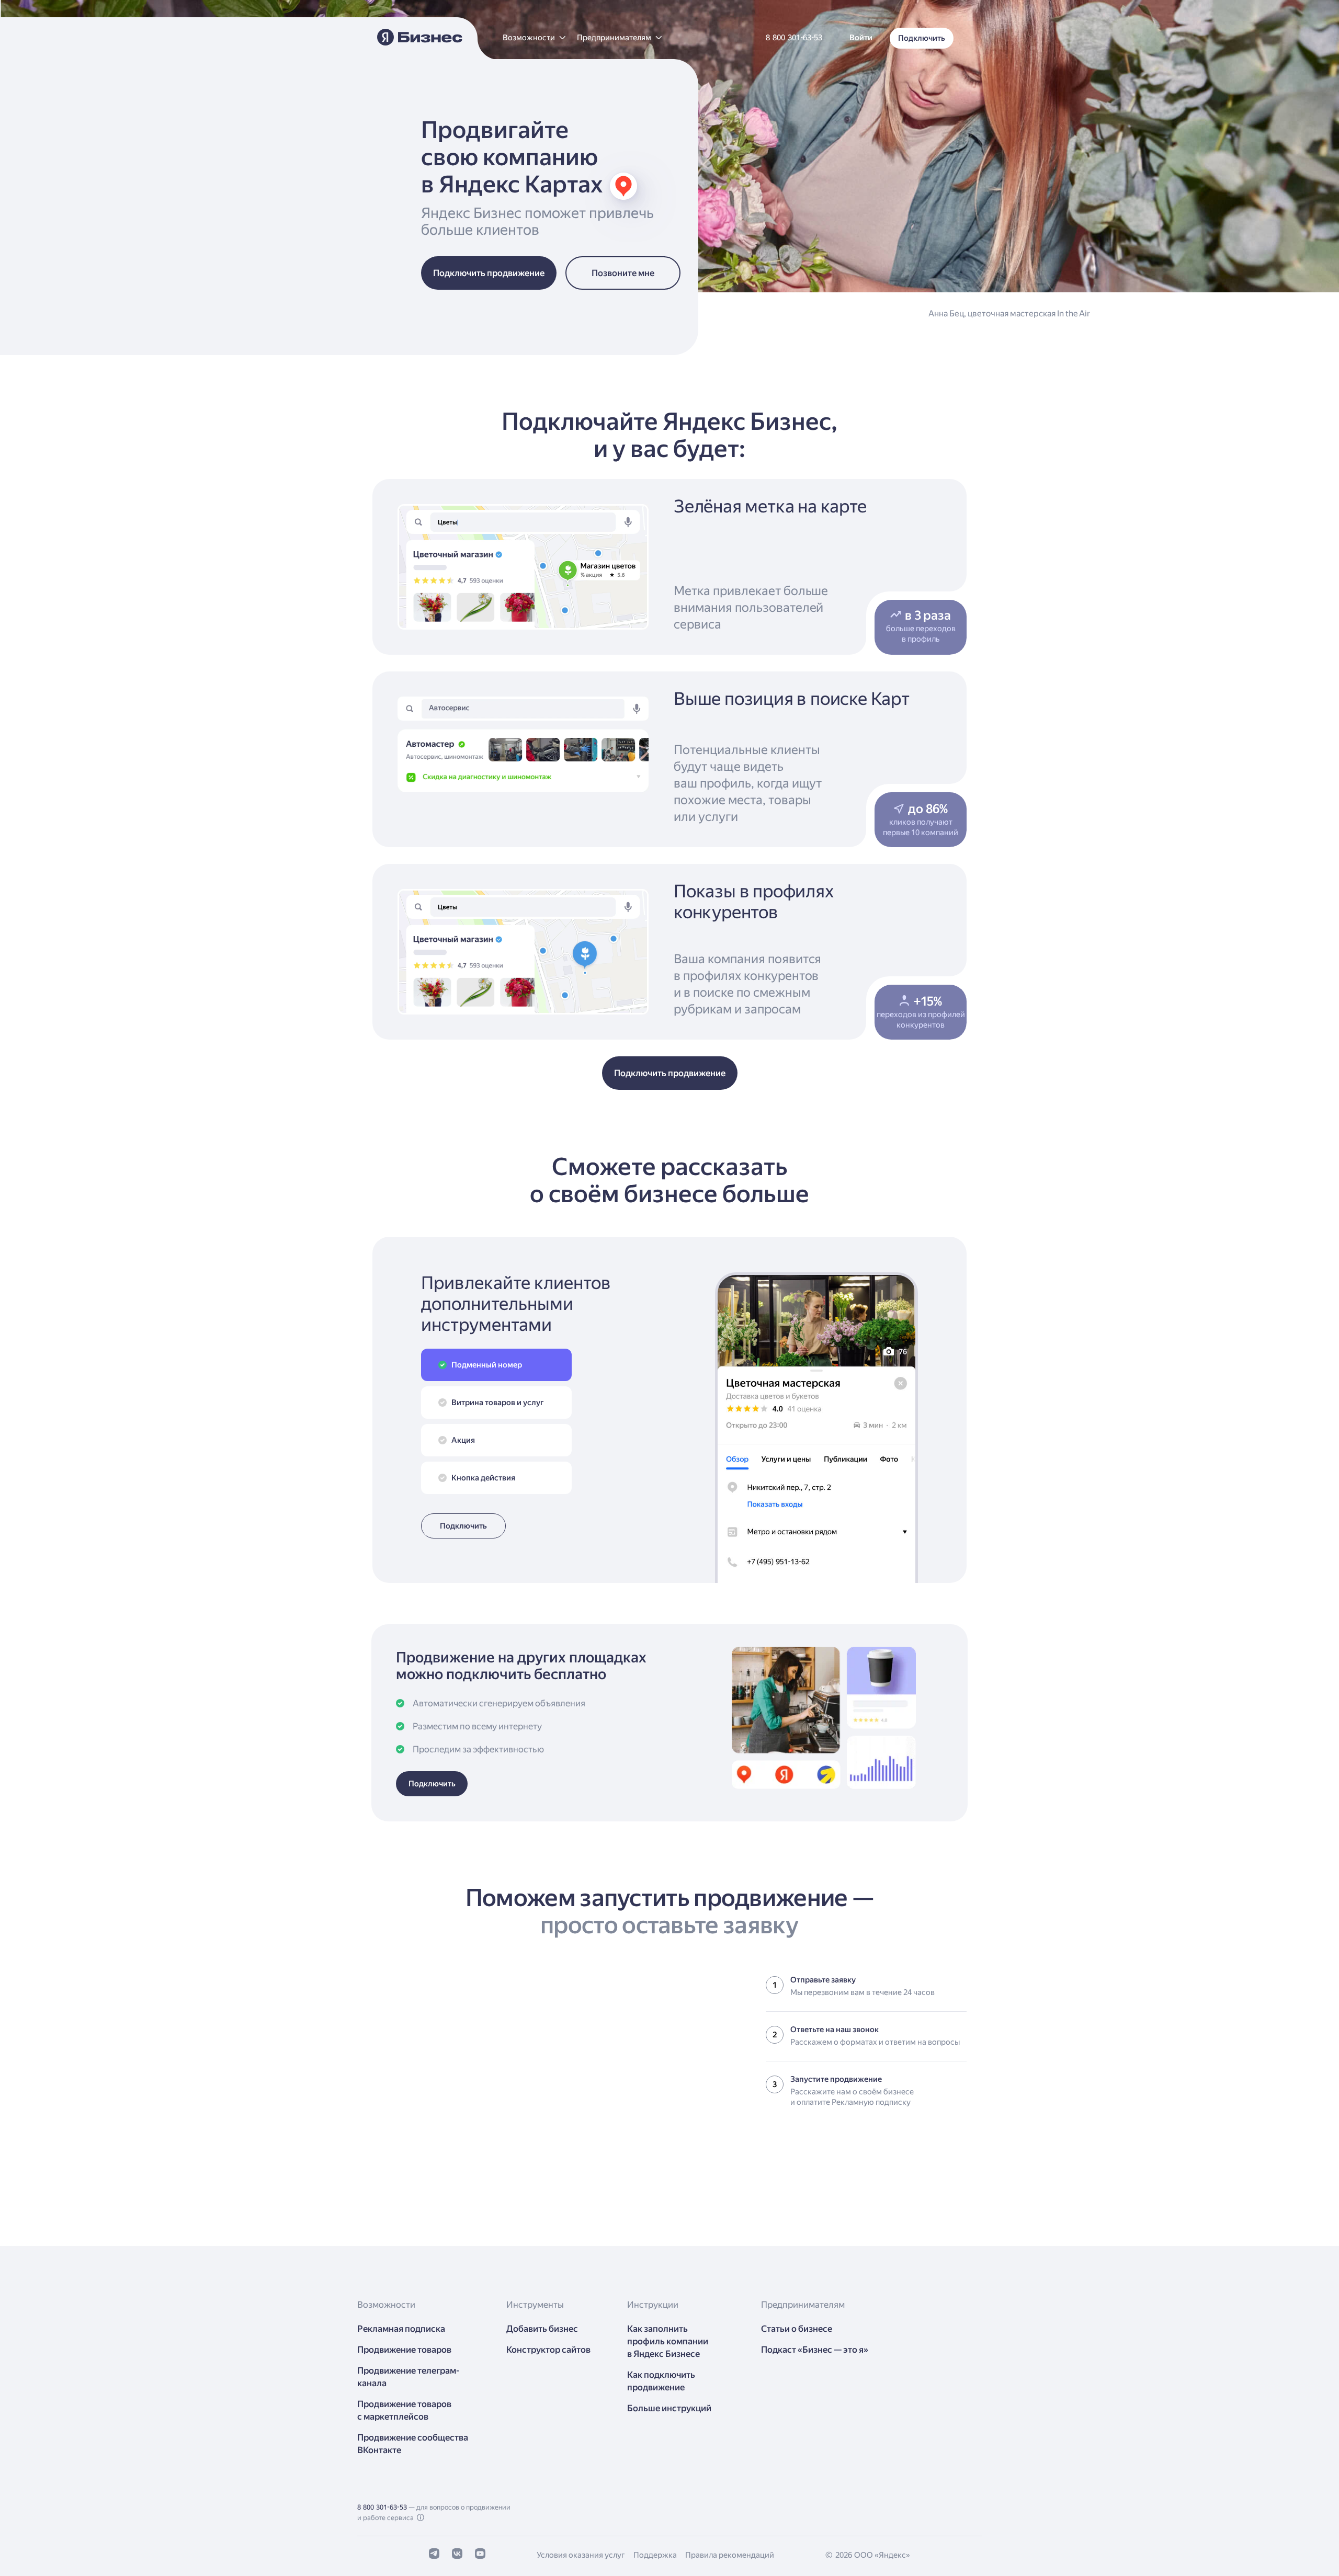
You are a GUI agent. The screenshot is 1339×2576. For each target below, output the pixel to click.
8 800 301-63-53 (382, 2507)
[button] (534, 38)
